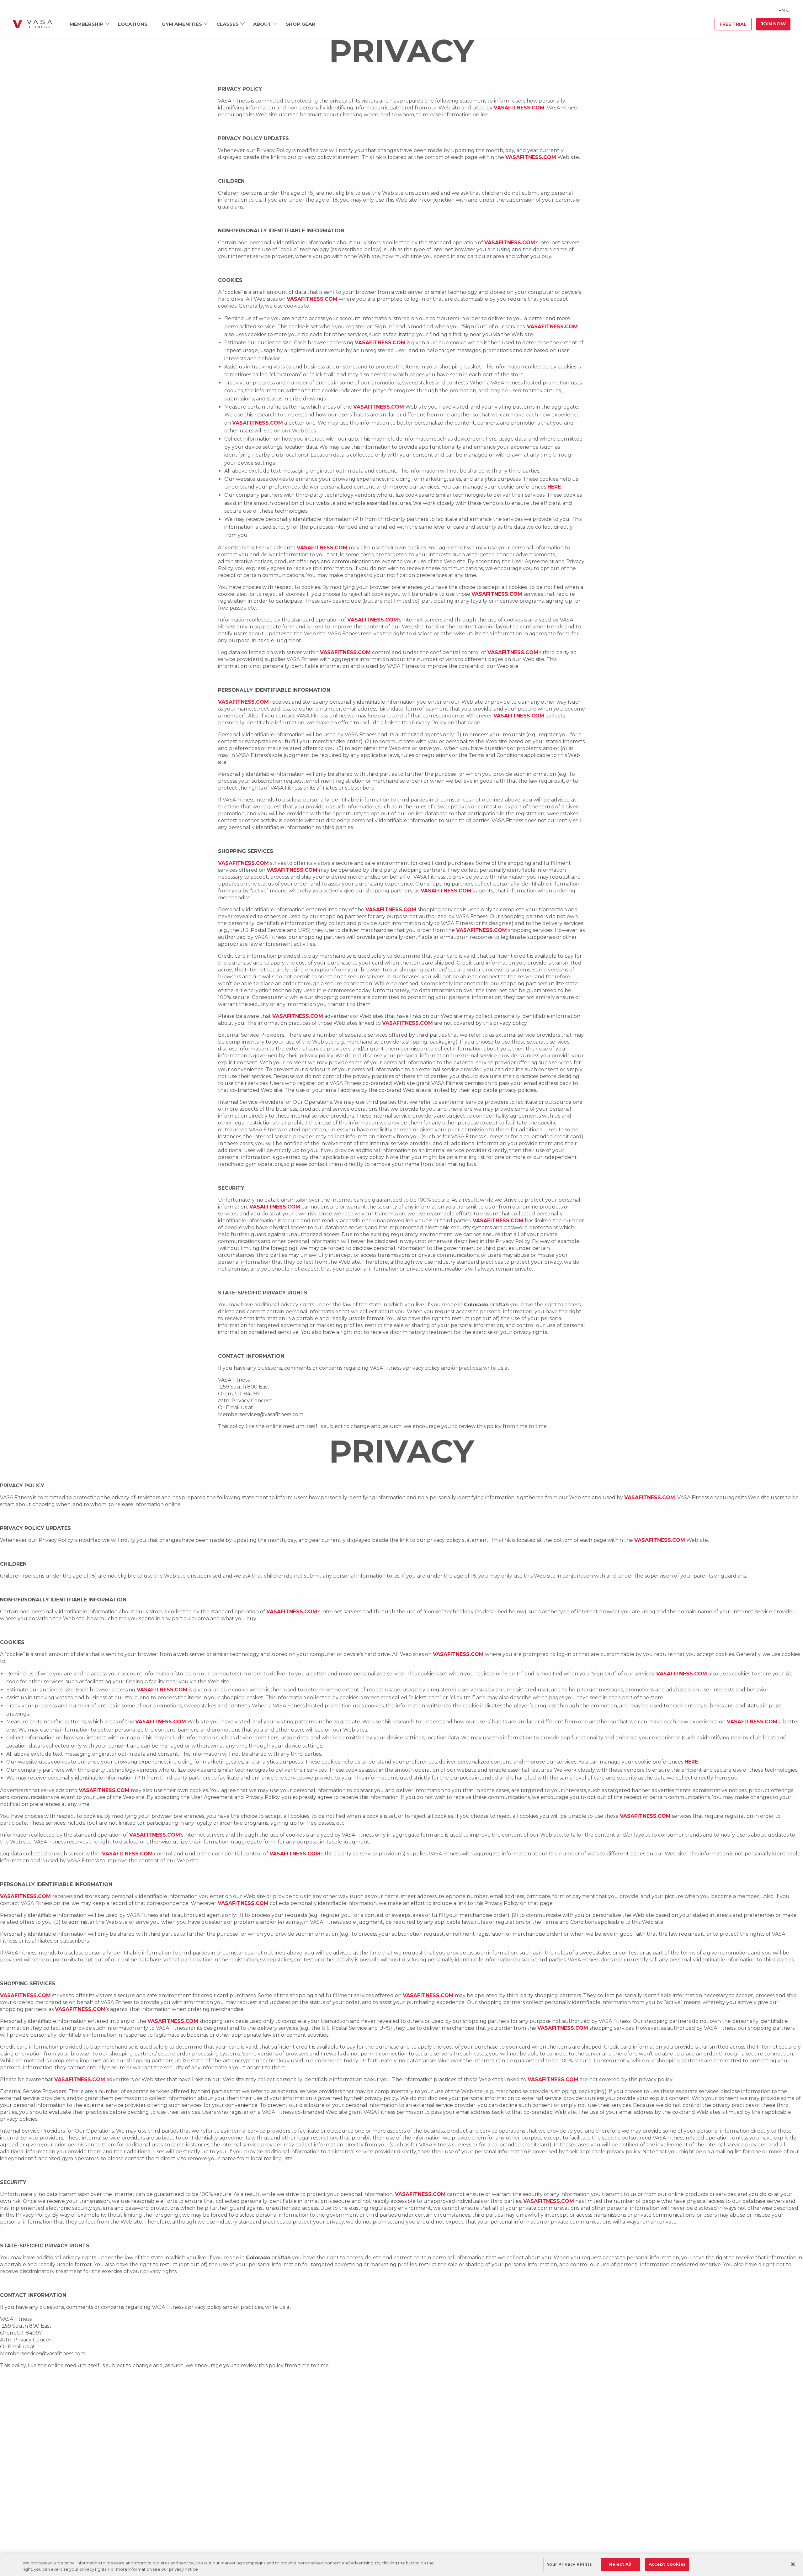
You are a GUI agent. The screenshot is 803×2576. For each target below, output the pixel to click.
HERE (554, 487)
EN (782, 11)
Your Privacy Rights (569, 2564)
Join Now (773, 24)
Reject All (620, 2564)
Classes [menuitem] (228, 24)
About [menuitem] (262, 24)
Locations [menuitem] (133, 24)
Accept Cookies (667, 2564)
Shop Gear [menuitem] (300, 24)
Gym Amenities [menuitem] (182, 24)
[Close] (793, 2564)
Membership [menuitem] (87, 24)
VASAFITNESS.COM (519, 108)
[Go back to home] (32, 24)
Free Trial (733, 24)
